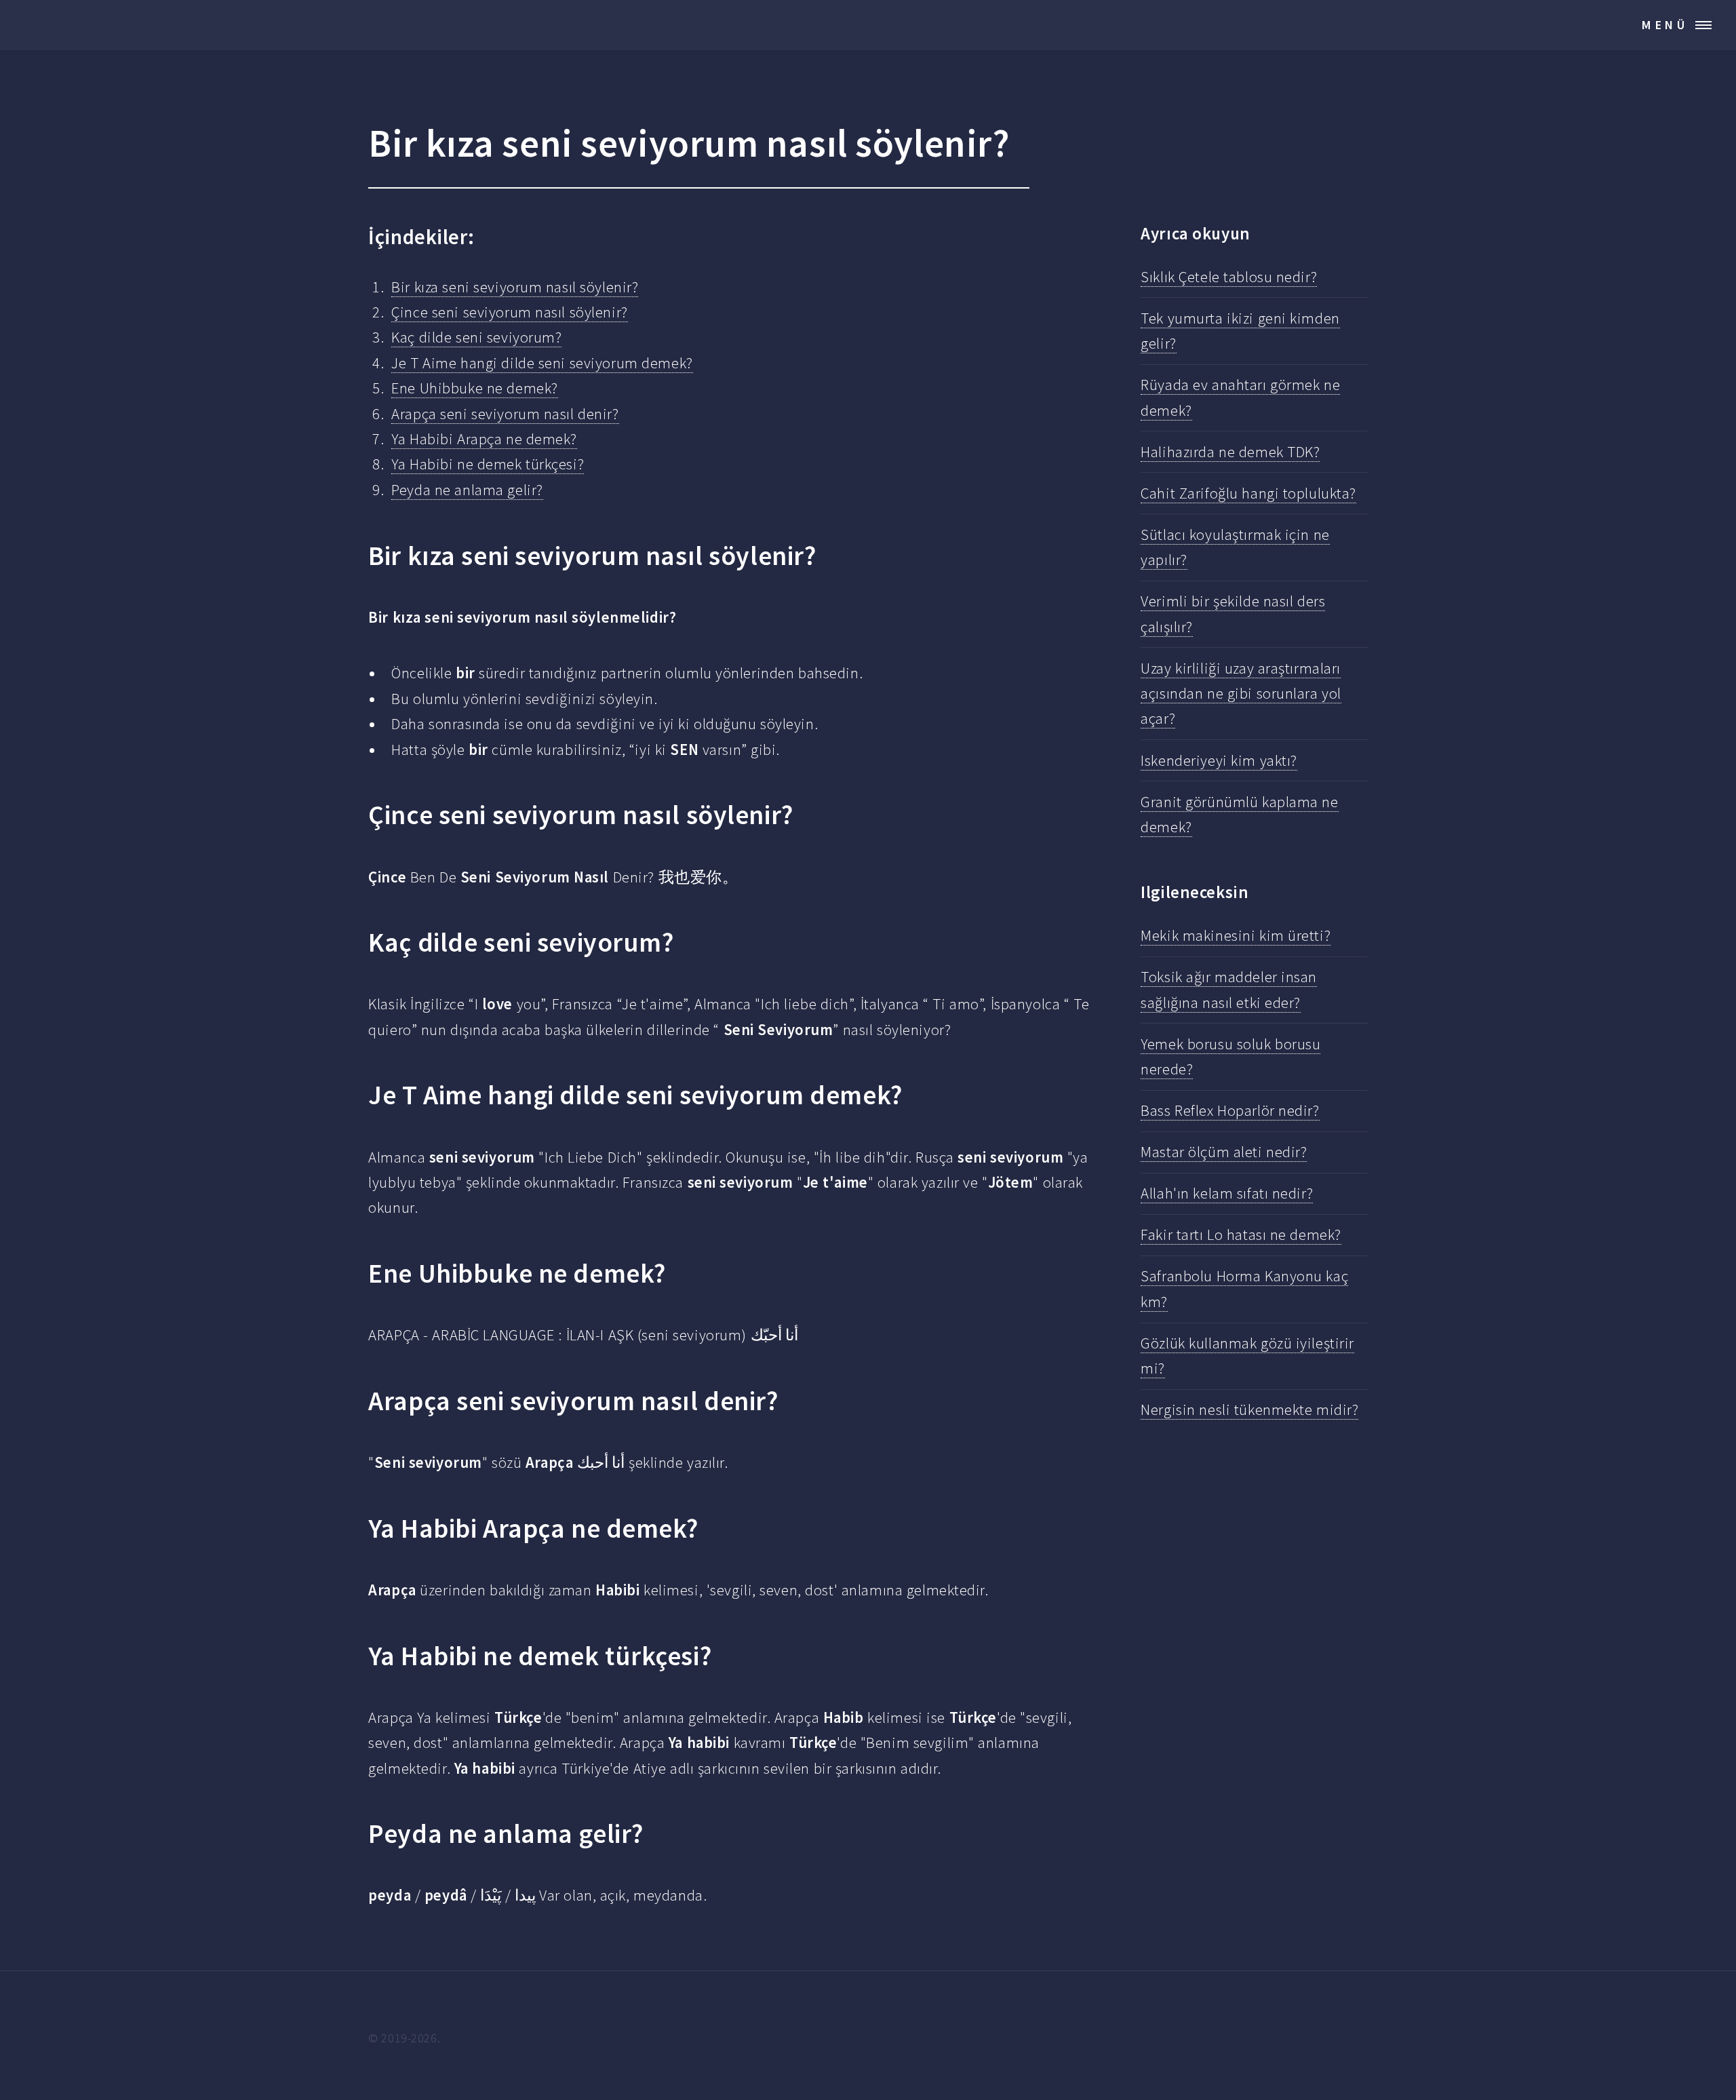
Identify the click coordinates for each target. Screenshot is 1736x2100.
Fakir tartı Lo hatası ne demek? (1241, 1234)
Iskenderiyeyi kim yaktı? (1219, 760)
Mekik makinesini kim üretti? (1236, 935)
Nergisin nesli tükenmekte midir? (1249, 1409)
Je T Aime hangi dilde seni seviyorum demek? (542, 363)
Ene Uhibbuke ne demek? (474, 388)
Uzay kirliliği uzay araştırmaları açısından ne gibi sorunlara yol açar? (1241, 694)
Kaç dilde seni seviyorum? (476, 337)
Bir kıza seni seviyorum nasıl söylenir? (515, 287)
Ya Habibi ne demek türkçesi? (488, 464)
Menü (1665, 25)
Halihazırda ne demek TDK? (1230, 452)
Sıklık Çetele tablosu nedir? (1229, 277)
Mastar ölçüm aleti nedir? (1224, 1152)
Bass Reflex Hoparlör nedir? (1230, 1110)
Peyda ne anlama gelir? (467, 490)
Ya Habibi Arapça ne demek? (484, 439)
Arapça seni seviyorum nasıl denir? (505, 414)
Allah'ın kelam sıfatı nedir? (1227, 1193)
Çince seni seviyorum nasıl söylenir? (509, 312)
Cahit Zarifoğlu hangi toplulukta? (1248, 493)
